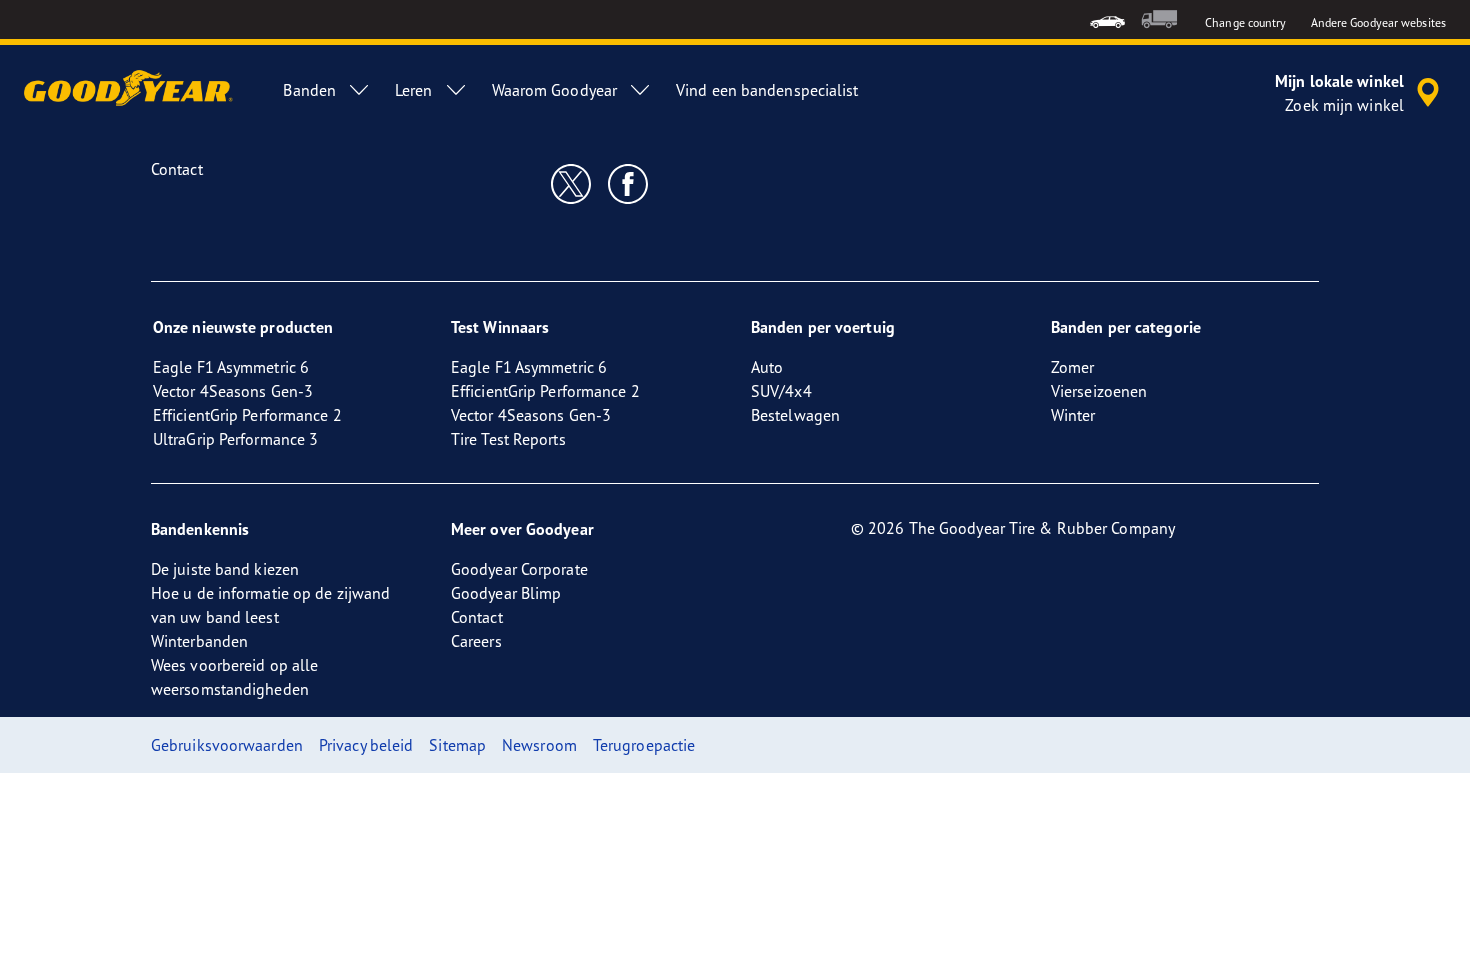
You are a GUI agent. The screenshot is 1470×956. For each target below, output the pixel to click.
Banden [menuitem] (309, 90)
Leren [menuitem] (414, 90)
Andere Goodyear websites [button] (1378, 22)
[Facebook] (628, 183)
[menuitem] (1107, 19)
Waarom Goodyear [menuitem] (555, 90)
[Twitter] (571, 183)
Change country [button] (1245, 22)
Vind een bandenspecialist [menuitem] (767, 90)
